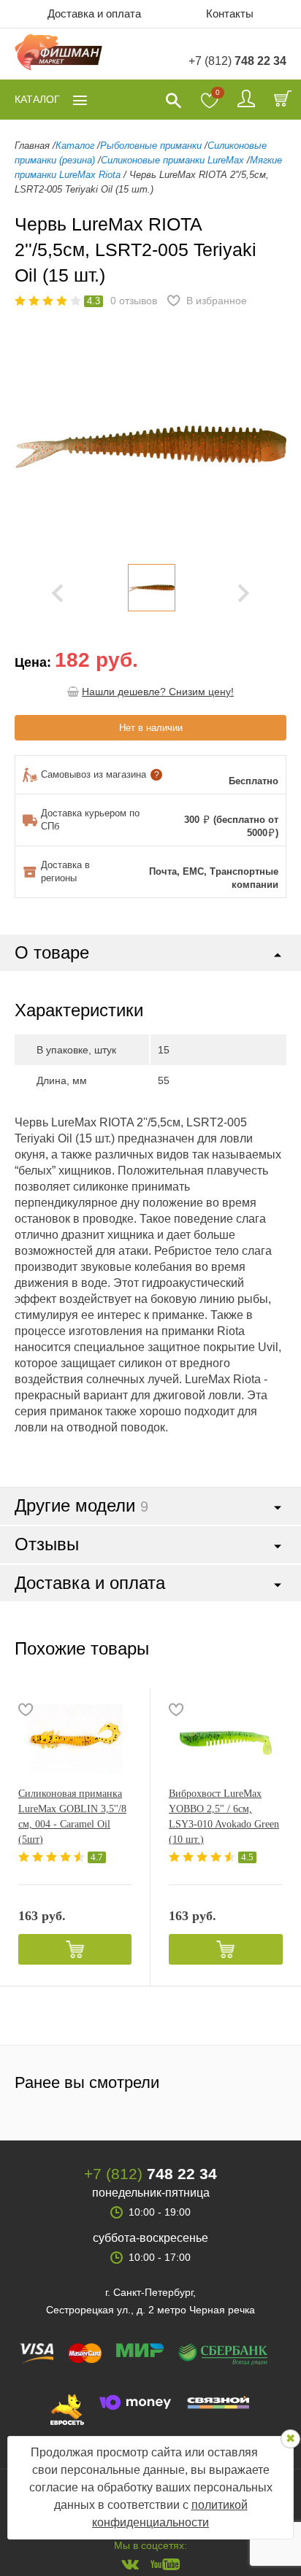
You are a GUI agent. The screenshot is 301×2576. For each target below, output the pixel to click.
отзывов (134, 301)
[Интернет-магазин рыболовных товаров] (58, 54)
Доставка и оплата (94, 13)
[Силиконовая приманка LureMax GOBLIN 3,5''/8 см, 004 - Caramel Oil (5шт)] (75, 1738)
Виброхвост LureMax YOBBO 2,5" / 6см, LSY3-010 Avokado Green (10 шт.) (224, 1817)
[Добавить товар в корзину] (75, 1949)
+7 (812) (237, 61)
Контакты (230, 13)
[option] (151, 588)
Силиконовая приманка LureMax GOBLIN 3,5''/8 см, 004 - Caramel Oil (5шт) (72, 1817)
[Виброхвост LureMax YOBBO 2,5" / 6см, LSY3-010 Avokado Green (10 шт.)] (226, 1738)
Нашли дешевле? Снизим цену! (158, 692)
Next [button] (244, 593)
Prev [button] (57, 593)
